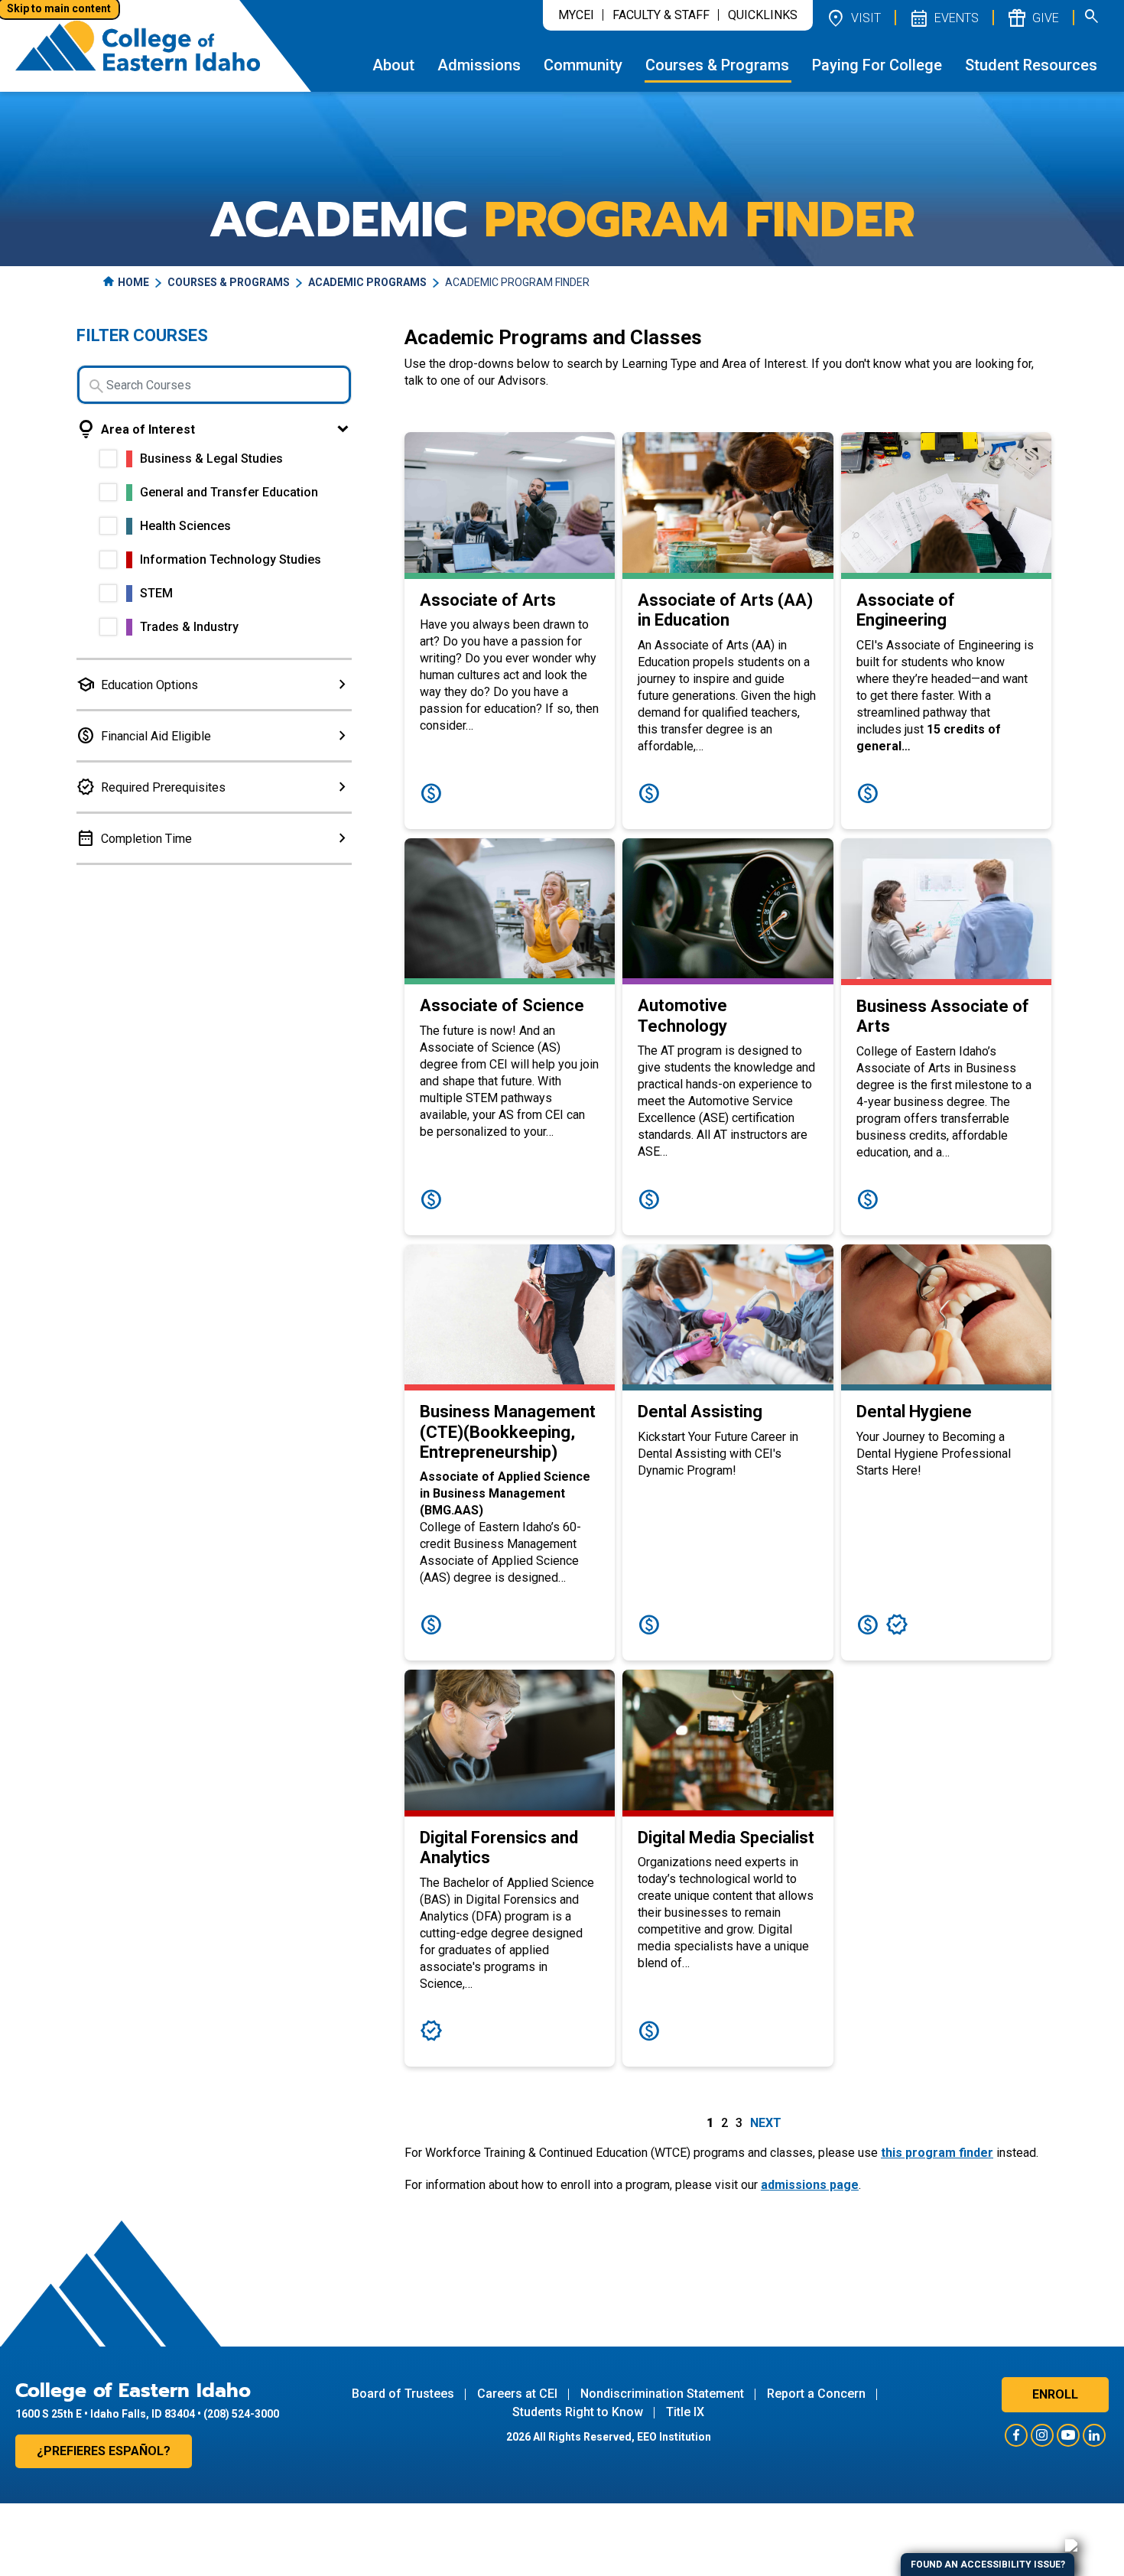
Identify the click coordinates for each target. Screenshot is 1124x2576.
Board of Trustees (403, 2394)
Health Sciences (185, 526)
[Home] (138, 46)
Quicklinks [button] (763, 15)
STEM (156, 593)
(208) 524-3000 (241, 2414)
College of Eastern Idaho (133, 2391)
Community (583, 65)
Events (944, 18)
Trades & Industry (189, 627)
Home (133, 282)
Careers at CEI (517, 2394)
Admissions (479, 65)
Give (1033, 18)
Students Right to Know (578, 2412)
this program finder (937, 2153)
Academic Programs (367, 282)
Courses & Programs (717, 65)
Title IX (685, 2412)
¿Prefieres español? (104, 2451)
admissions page (810, 2185)
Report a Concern (816, 2394)
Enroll (1055, 2394)
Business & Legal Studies (211, 459)
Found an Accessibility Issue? (988, 2565)
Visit (853, 18)
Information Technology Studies (231, 559)
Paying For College (877, 65)
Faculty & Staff (661, 15)
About (393, 65)
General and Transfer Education (229, 492)
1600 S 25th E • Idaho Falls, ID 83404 (105, 2414)
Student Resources (1031, 65)
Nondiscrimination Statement (662, 2394)
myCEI (576, 15)
